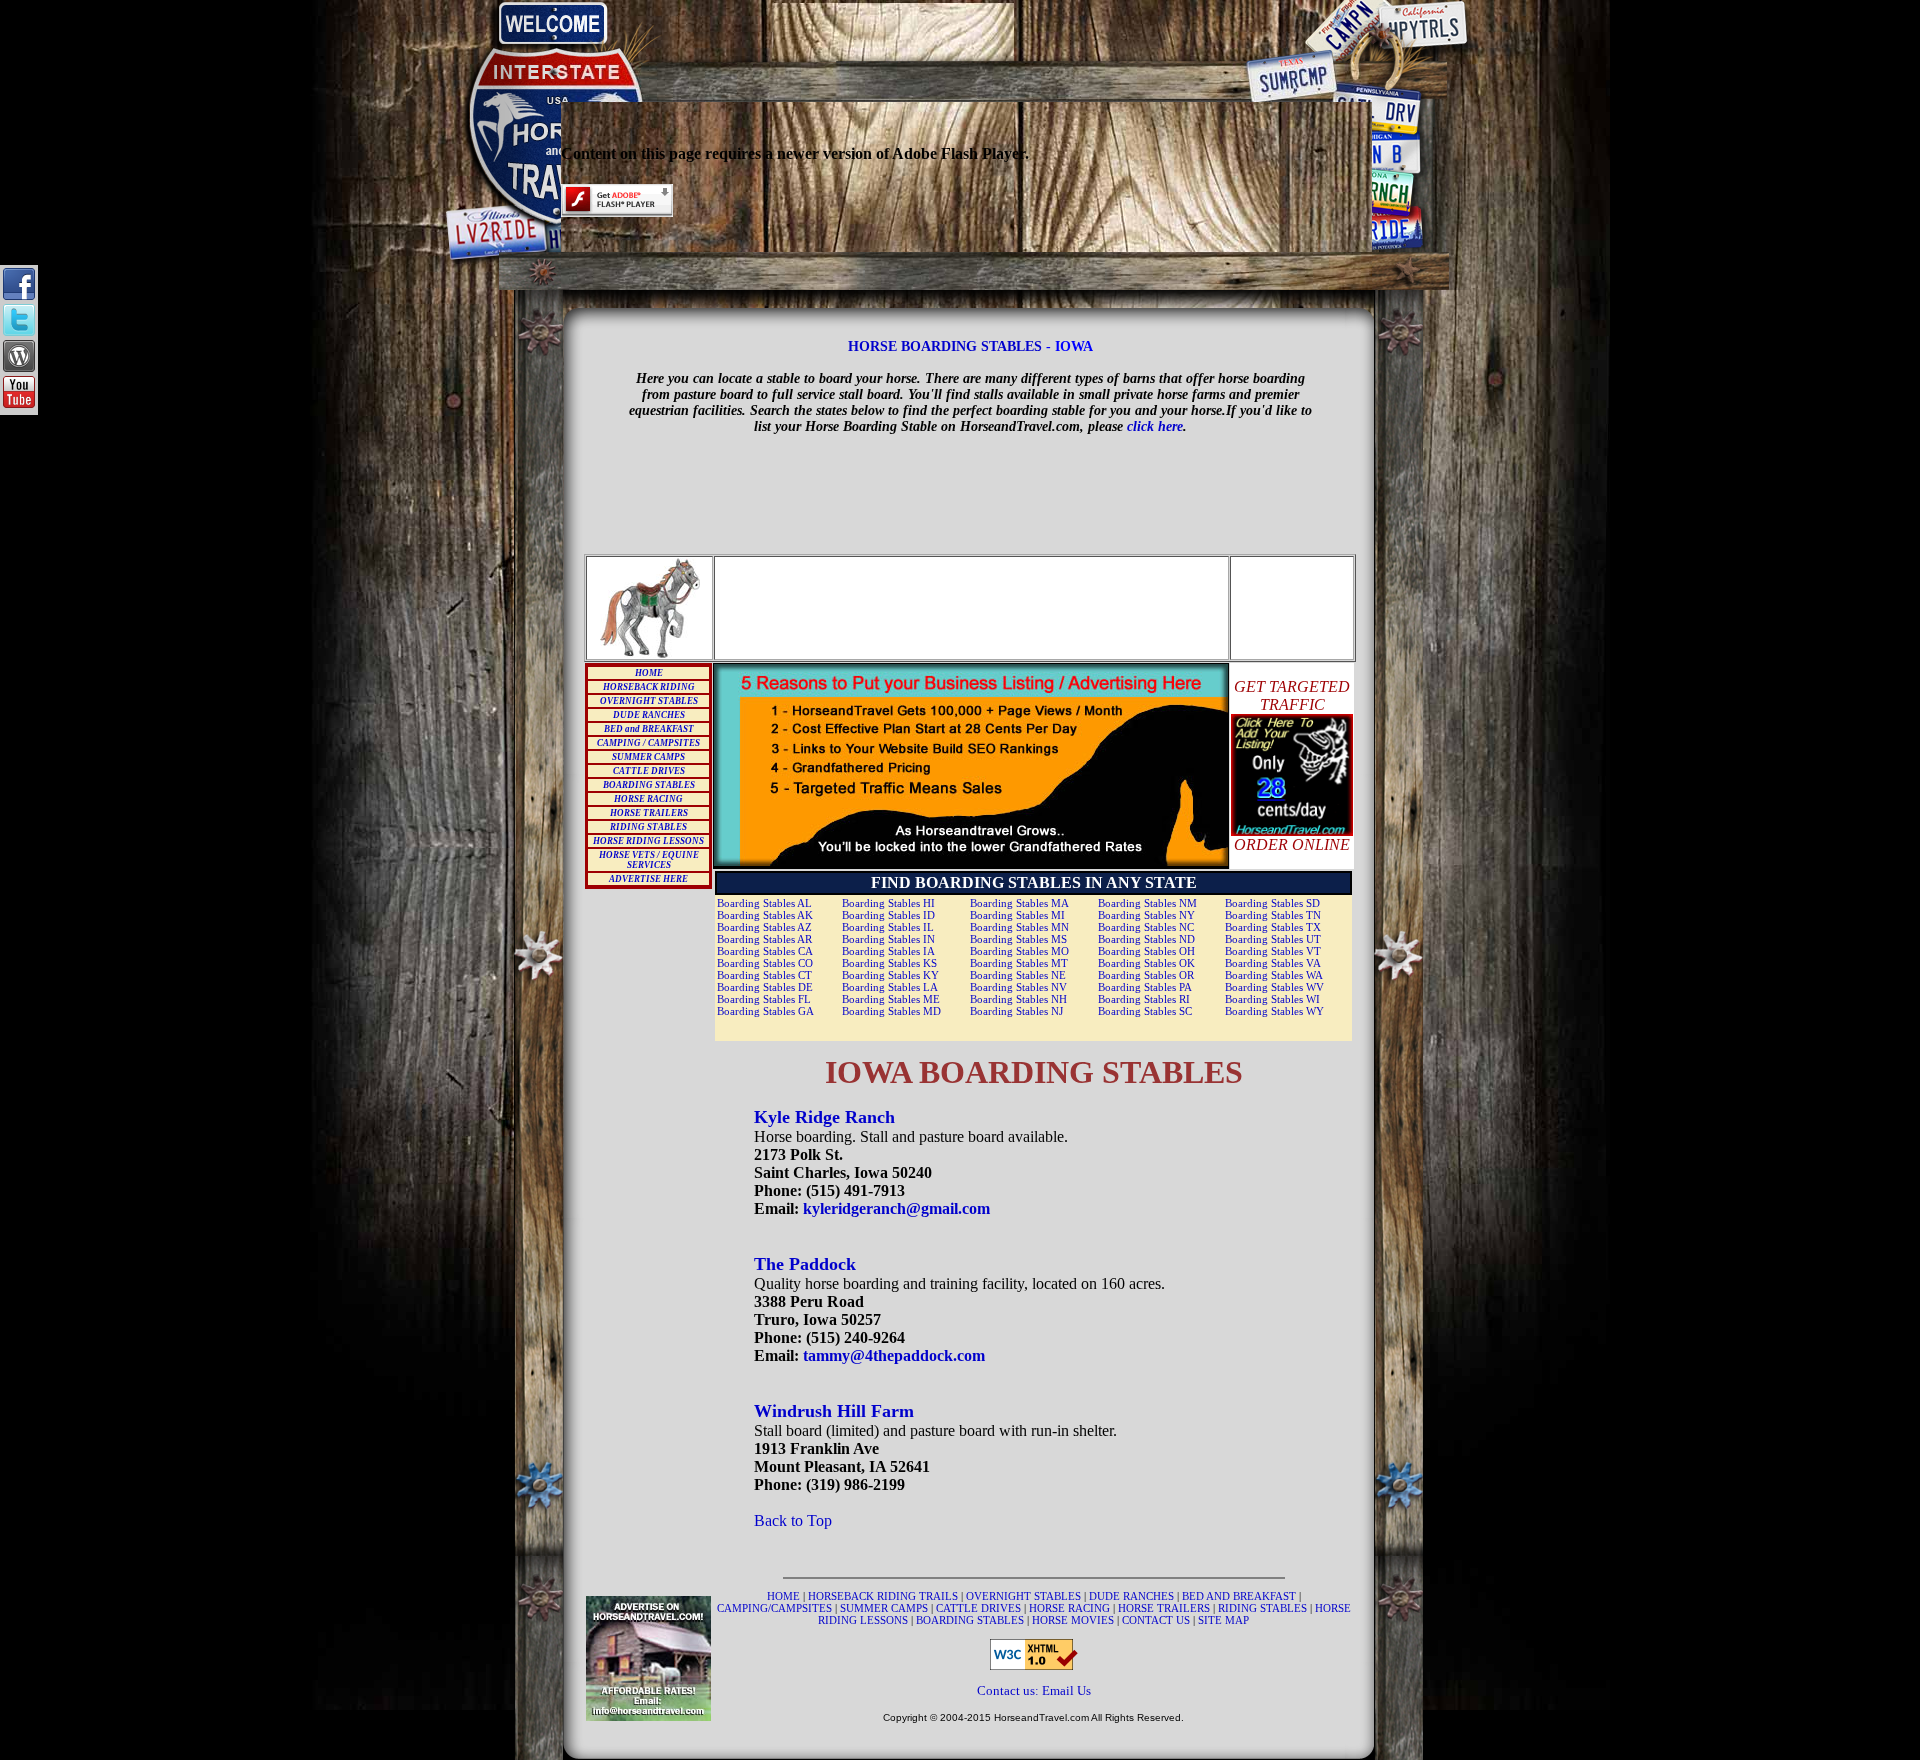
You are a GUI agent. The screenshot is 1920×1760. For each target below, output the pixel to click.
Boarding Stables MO (1019, 951)
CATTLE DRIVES (649, 771)
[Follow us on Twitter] (19, 330)
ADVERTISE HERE (648, 879)
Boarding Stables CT (764, 975)
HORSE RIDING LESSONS (648, 841)
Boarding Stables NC (1146, 927)
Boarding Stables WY (1274, 1011)
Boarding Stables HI (888, 903)
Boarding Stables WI (1272, 999)
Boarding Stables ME (891, 999)
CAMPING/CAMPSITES (776, 1608)
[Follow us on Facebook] (19, 294)
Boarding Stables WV (1274, 987)
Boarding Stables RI (1144, 999)
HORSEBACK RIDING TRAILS (884, 1596)
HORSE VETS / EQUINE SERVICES (649, 860)
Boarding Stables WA (1274, 975)
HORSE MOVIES (1073, 1620)
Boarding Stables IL (888, 927)
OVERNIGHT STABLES (649, 701)
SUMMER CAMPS (648, 757)
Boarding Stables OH (1146, 951)
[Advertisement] (967, 32)
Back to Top (793, 1520)
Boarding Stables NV (1018, 987)
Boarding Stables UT (1273, 939)
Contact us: (1009, 1690)
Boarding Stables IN (888, 939)
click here (1155, 426)
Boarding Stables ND (1146, 939)
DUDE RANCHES (649, 715)
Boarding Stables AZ (764, 927)
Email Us (1066, 1690)
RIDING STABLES (648, 827)
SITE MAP (1223, 1620)
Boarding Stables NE (1018, 975)
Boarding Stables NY (1146, 915)
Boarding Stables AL (764, 903)
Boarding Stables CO (765, 963)
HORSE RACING (648, 799)
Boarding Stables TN (1273, 915)
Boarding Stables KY (890, 975)
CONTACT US (1157, 1620)
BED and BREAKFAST (649, 729)
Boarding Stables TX (1273, 927)
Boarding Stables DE (765, 987)
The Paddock (805, 1264)
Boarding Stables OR (1146, 975)
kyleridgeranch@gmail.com (896, 1208)
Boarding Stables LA (890, 987)
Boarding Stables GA (765, 1011)
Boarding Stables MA (1019, 903)
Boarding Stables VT (1273, 951)
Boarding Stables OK (1146, 963)
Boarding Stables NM (1147, 903)
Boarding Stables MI (1017, 915)
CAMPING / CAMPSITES (648, 743)
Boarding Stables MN (1019, 927)
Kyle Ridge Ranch (824, 1117)
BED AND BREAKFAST (1239, 1596)
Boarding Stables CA (765, 951)
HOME (649, 673)
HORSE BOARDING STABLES (945, 346)
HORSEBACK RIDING (649, 687)
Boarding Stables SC (1145, 1011)
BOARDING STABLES (649, 785)
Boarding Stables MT (1019, 963)
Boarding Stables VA (1273, 963)
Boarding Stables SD (1272, 903)
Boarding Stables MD (891, 1011)
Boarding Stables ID (888, 915)
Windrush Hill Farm (834, 1411)
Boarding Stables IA (888, 951)
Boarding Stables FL (764, 999)
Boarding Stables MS (1018, 939)
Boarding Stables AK (765, 915)
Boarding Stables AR (764, 939)
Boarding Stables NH (1018, 999)
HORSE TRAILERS (649, 813)
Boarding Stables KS (889, 963)
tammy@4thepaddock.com (894, 1355)
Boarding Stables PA (1145, 987)
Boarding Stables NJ (1016, 1011)
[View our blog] (19, 366)
